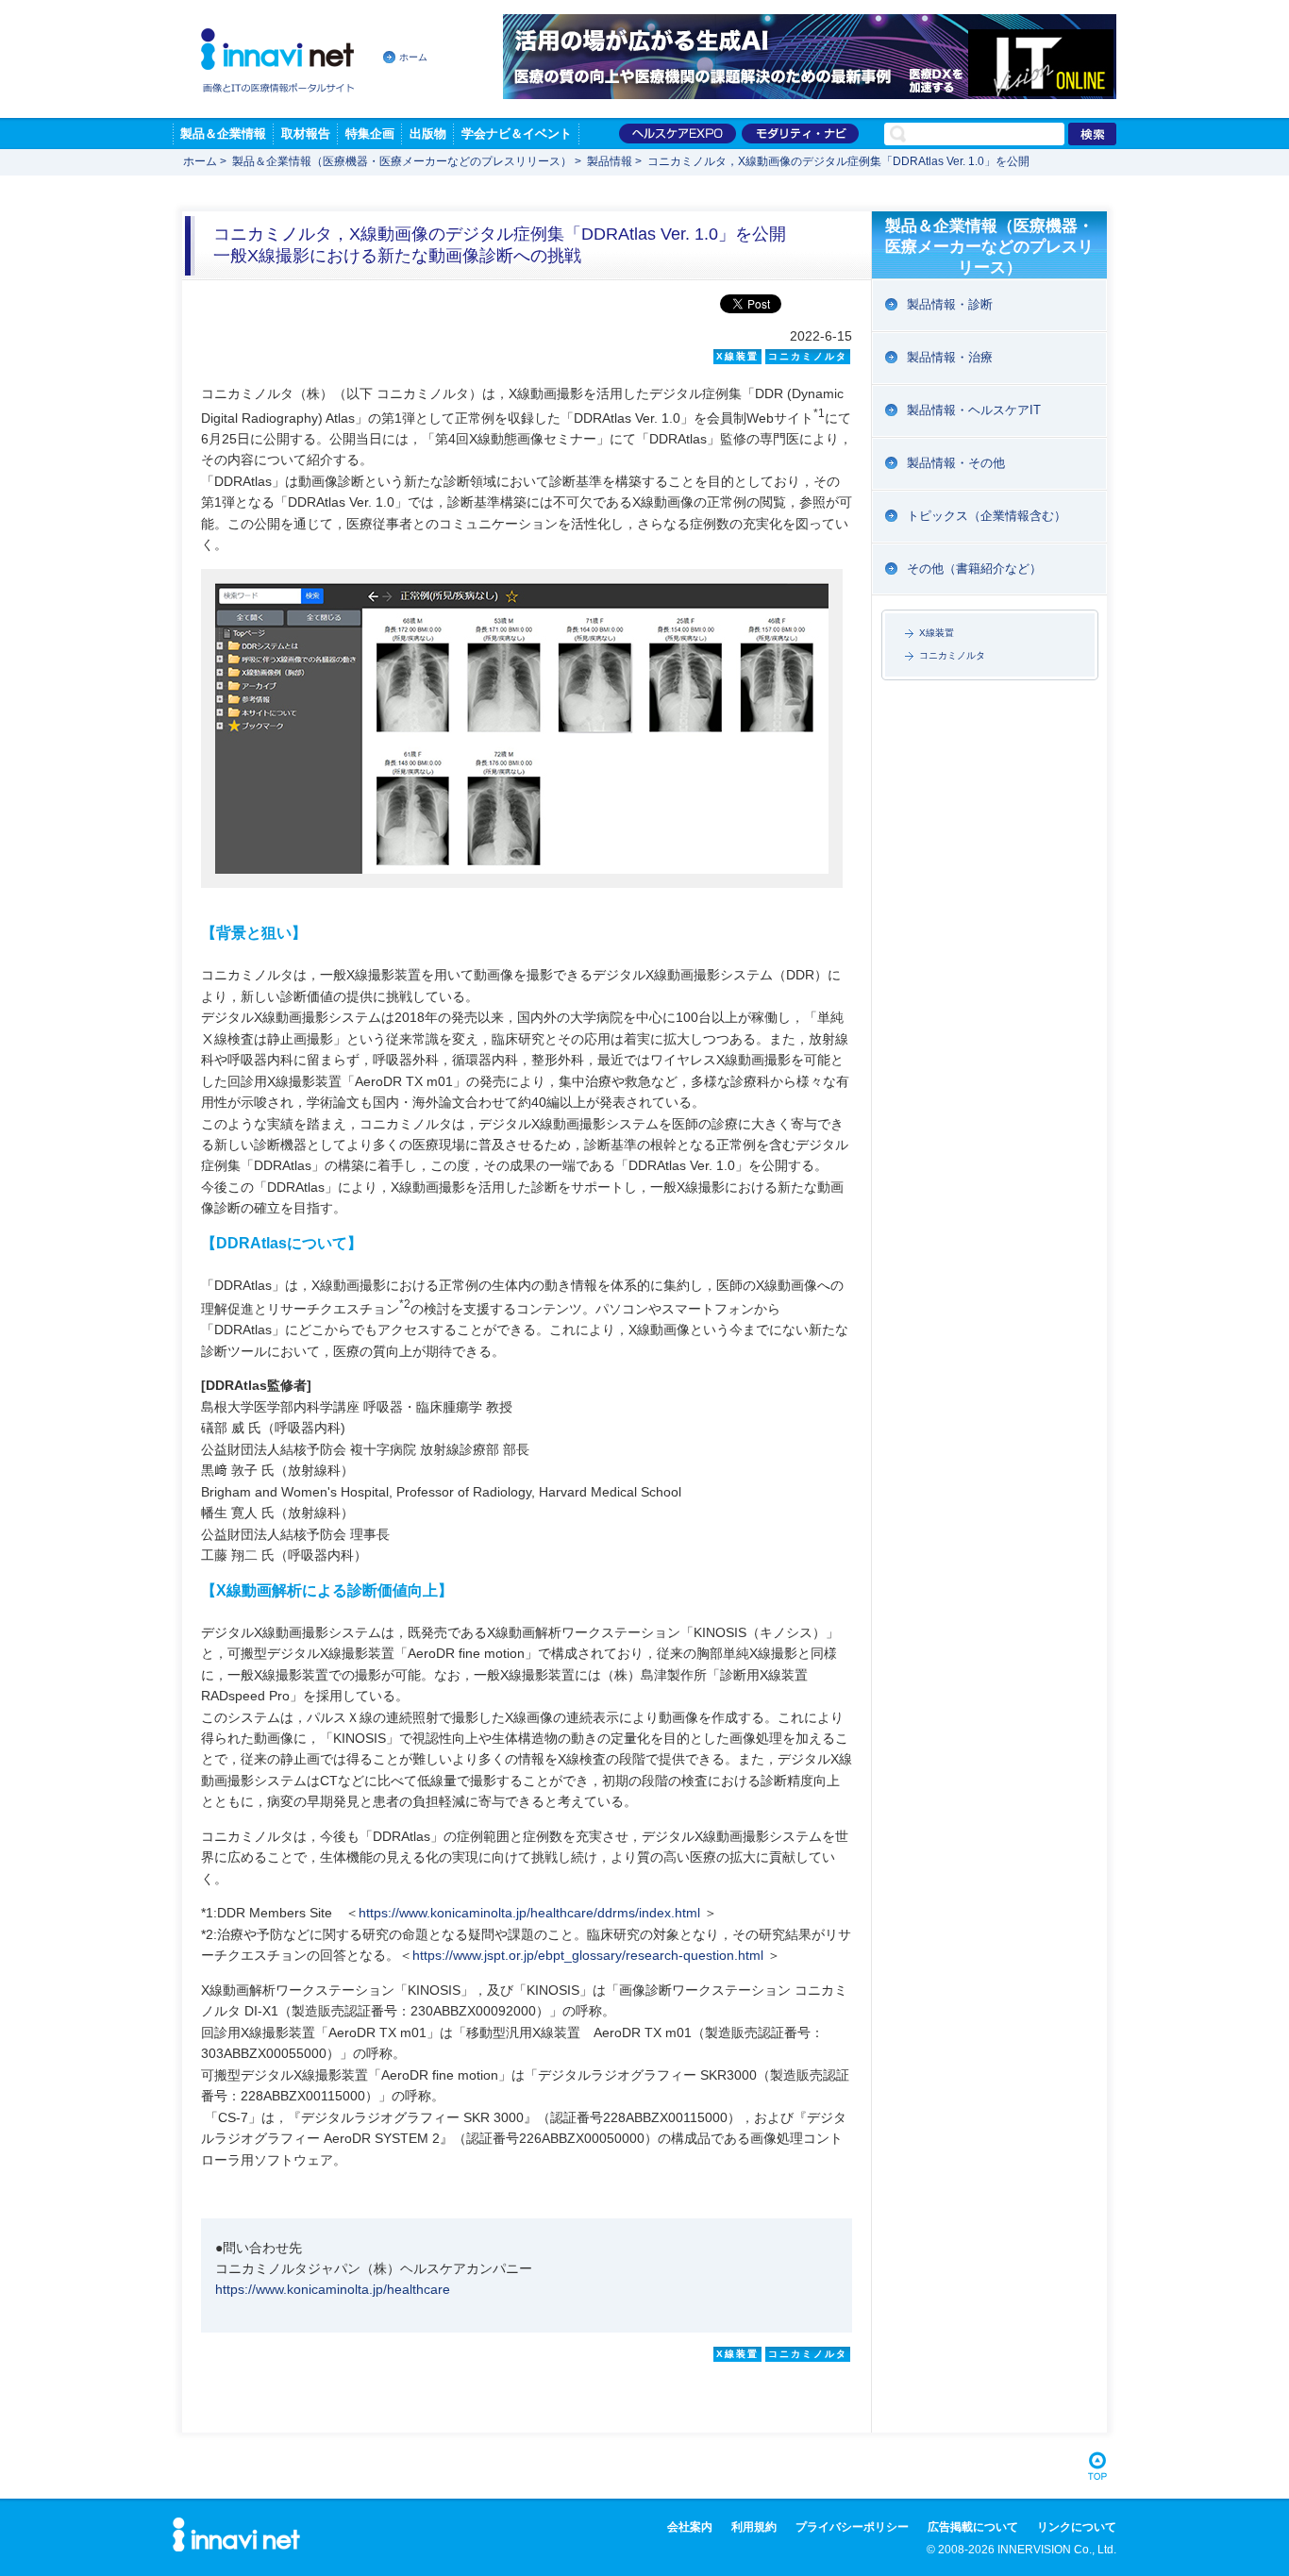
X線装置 (937, 633)
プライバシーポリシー (852, 2527)
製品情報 (610, 161)
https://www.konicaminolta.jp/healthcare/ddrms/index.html (529, 1913)
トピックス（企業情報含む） (987, 516)
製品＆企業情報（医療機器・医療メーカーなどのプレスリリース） (402, 161)
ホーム (413, 57)
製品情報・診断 (950, 304)
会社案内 (690, 2527)
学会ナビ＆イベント (517, 134)
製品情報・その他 (956, 463)
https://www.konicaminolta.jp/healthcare (333, 2289)
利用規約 (754, 2527)
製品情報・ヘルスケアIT (974, 410)
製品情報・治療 (950, 357)
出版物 (428, 134)
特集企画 (370, 134)
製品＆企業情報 (223, 134)
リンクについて (1077, 2527)
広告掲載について (973, 2527)
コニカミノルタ (952, 655)
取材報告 (306, 134)
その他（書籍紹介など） (974, 569)
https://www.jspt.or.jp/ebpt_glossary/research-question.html (588, 1955)
